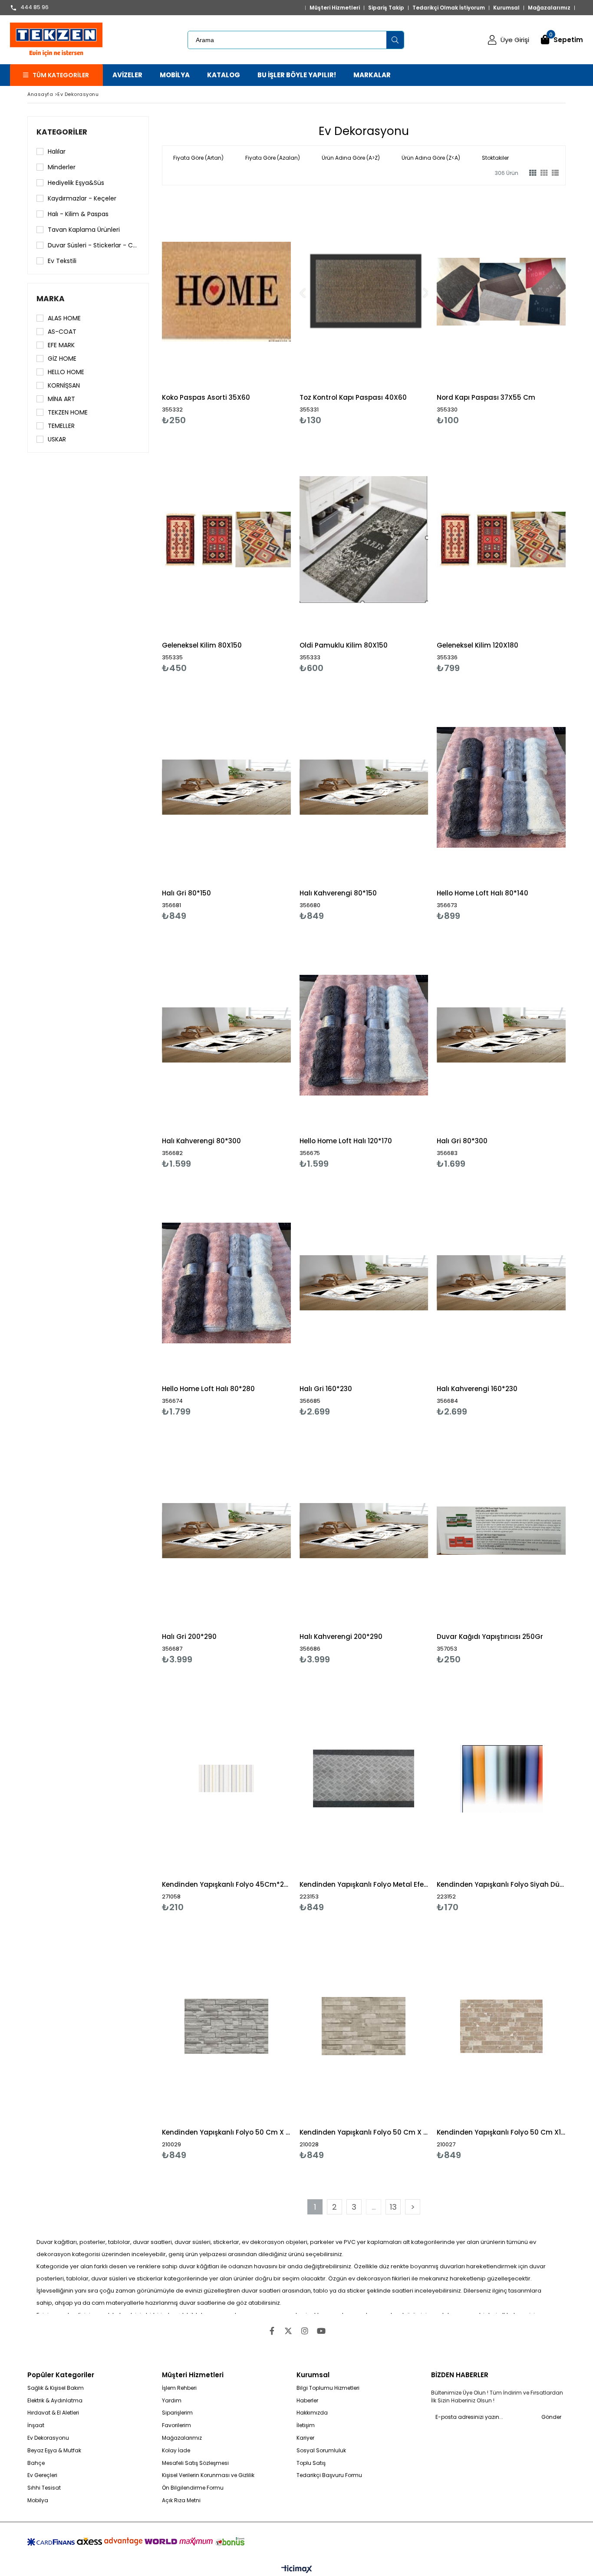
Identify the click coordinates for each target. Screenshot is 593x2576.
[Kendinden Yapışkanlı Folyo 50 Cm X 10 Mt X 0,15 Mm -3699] (226, 2026)
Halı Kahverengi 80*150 (338, 893)
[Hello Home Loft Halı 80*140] (501, 787)
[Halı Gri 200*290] (226, 1531)
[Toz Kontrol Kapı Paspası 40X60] (364, 291)
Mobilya (38, 2500)
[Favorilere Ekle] (226, 310)
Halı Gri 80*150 (186, 893)
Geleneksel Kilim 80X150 (202, 645)
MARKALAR (372, 75)
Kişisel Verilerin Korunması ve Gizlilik (208, 2475)
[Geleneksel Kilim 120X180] (501, 539)
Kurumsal (506, 8)
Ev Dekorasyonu (48, 2438)
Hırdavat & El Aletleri (53, 2413)
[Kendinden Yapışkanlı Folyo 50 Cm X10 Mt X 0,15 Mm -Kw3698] (501, 2026)
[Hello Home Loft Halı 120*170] (364, 1035)
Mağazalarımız (549, 8)
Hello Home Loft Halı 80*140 (483, 893)
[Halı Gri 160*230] (364, 1283)
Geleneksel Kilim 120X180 (478, 645)
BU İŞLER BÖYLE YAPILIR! (297, 75)
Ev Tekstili (62, 261)
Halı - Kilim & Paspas (78, 214)
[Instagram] (305, 2331)
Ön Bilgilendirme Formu (193, 2488)
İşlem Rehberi (179, 2388)
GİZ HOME (62, 359)
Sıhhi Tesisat (44, 2488)
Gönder (551, 2417)
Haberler (307, 2401)
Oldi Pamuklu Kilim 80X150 (344, 645)
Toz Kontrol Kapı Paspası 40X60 (353, 397)
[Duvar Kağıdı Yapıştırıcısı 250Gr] (501, 1531)
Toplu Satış (311, 2463)
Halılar (57, 151)
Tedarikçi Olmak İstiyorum (449, 8)
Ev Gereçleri (42, 2475)
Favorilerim (176, 2425)
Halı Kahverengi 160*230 (477, 1389)
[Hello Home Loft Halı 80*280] (226, 1283)
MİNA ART (61, 399)
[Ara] (395, 40)
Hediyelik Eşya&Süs (76, 183)
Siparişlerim (177, 2413)
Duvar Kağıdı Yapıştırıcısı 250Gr (490, 1637)
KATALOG (224, 75)
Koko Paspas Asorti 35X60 (206, 397)
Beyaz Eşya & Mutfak (54, 2451)
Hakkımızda (312, 2413)
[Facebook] (272, 2331)
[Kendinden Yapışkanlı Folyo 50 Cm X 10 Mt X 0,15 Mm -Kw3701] (364, 2026)
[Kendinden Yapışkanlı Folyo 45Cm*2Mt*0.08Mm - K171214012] (226, 1778)
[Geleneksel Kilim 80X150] (226, 539)
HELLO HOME (66, 372)
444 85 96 (35, 8)
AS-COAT (62, 332)
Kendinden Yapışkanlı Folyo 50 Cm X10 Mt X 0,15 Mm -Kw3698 (501, 2132)
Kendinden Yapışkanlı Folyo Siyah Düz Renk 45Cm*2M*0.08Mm (501, 1884)
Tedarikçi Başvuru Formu (329, 2475)
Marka (51, 299)
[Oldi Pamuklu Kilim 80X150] (364, 539)
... (374, 2207)
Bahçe (36, 2463)
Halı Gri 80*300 (462, 1141)
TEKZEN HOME (68, 412)
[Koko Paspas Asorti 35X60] (226, 291)
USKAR (57, 439)
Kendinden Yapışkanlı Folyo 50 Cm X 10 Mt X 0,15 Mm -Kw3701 (364, 2132)
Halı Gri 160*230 (326, 1389)
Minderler (62, 167)
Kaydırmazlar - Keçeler (82, 198)
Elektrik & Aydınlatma (55, 2401)
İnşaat (36, 2425)
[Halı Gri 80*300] (501, 1035)
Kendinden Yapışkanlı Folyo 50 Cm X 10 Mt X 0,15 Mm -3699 (226, 2132)
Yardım (172, 2401)
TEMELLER (61, 426)
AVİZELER (127, 75)
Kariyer (305, 2438)
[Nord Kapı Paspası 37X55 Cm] (501, 291)
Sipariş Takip (386, 8)
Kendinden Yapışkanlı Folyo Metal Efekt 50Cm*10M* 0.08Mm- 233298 (364, 1884)
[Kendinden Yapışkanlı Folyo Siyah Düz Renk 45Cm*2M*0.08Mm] (501, 1778)
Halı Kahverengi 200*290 (341, 1637)
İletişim (306, 2425)
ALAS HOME (64, 318)
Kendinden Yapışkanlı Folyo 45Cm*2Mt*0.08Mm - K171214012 (226, 1884)
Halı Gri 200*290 (189, 1637)
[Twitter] (288, 2331)
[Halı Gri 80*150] (226, 787)
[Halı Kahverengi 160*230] (501, 1283)
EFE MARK (61, 345)
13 (393, 2207)
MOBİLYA (175, 75)
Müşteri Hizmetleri (335, 8)
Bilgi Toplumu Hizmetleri (328, 2388)
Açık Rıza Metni (181, 2500)
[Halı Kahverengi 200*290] (364, 1531)
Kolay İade (176, 2451)
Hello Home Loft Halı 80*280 (208, 1389)
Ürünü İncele (257, 310)
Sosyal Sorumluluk (321, 2451)
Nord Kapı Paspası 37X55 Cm (486, 397)
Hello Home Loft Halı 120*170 (346, 1141)
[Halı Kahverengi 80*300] (226, 1035)
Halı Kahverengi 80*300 (201, 1141)
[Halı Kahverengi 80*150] (364, 787)
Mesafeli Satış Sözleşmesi (195, 2463)
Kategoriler (62, 132)
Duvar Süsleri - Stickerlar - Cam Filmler (94, 245)
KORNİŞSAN (64, 385)
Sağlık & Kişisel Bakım (56, 2388)
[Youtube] (321, 2331)
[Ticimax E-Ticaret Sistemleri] (297, 2569)
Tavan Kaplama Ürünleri (84, 230)
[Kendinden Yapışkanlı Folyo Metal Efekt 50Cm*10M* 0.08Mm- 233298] (364, 1778)
